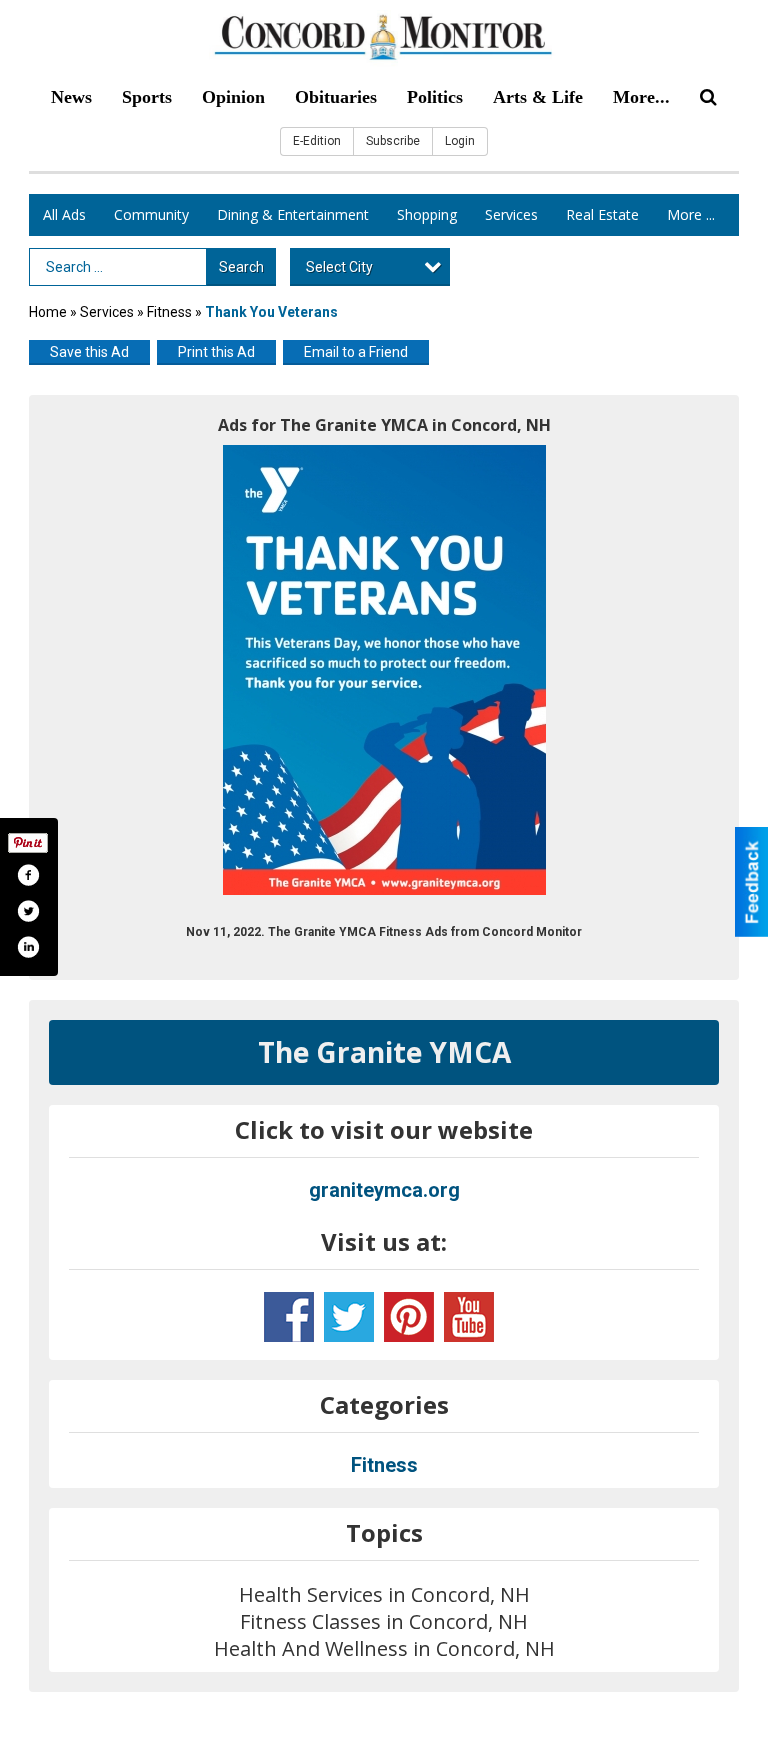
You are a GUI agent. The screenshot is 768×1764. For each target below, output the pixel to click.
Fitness (171, 312)
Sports (147, 97)
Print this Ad (216, 352)
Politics (435, 97)
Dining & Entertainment (293, 214)
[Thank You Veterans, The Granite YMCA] (384, 670)
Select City (339, 267)
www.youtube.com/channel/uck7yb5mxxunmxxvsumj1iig (469, 1317)
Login (460, 141)
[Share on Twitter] (28, 911)
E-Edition (317, 141)
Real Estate (602, 214)
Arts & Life (538, 97)
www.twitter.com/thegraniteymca (349, 1317)
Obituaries (336, 97)
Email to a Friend (356, 352)
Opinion (233, 97)
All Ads (64, 214)
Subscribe (393, 141)
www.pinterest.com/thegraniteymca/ (409, 1317)
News (71, 97)
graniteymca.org (384, 1190)
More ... (691, 214)
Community (151, 214)
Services (511, 214)
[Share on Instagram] (28, 947)
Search (241, 267)
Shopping (427, 214)
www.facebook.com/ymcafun (289, 1317)
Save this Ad (89, 352)
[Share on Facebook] (28, 875)
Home (48, 312)
